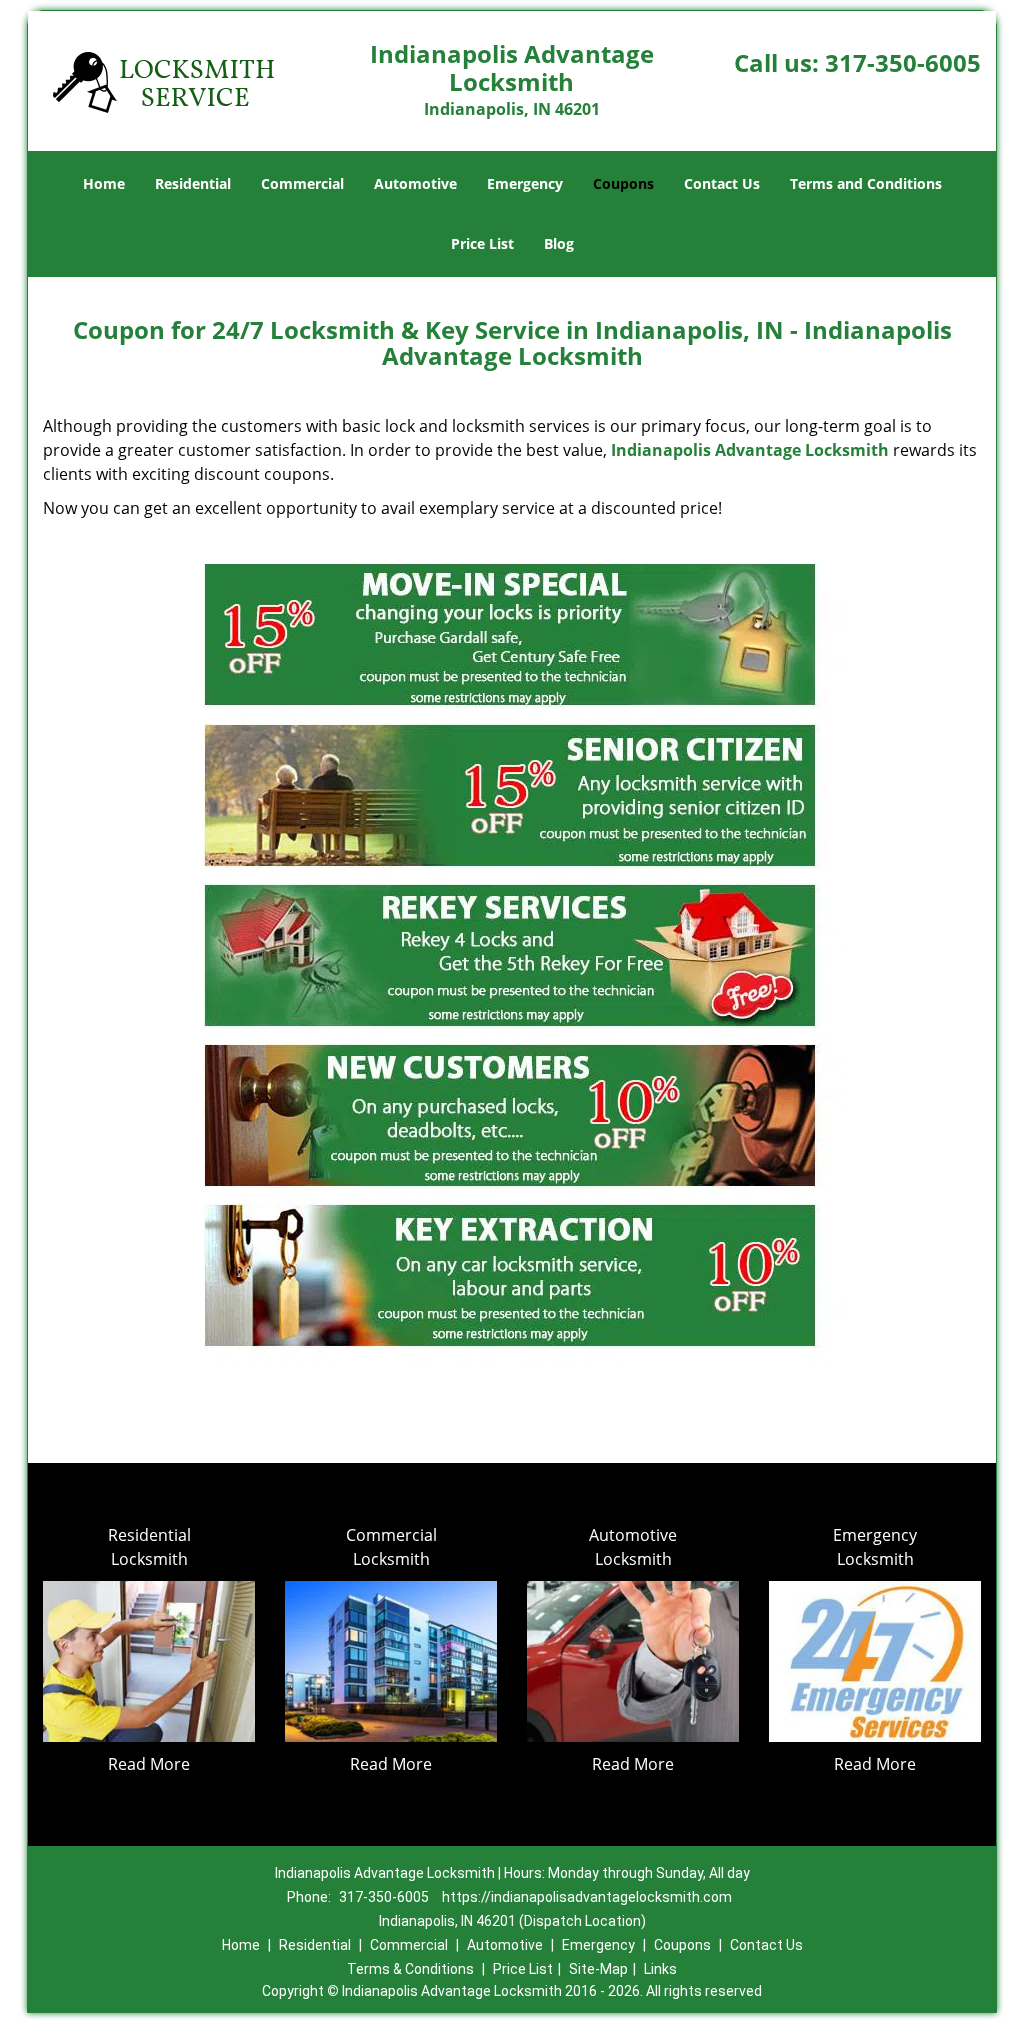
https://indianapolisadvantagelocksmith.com (587, 1897)
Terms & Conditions (410, 1969)
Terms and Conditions (866, 183)
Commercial (302, 183)
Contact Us (722, 183)
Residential (193, 183)
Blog (559, 243)
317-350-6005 (903, 62)
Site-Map (598, 1969)
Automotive (415, 183)
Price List (482, 243)
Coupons (623, 183)
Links (660, 1969)
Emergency (525, 183)
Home (104, 183)
